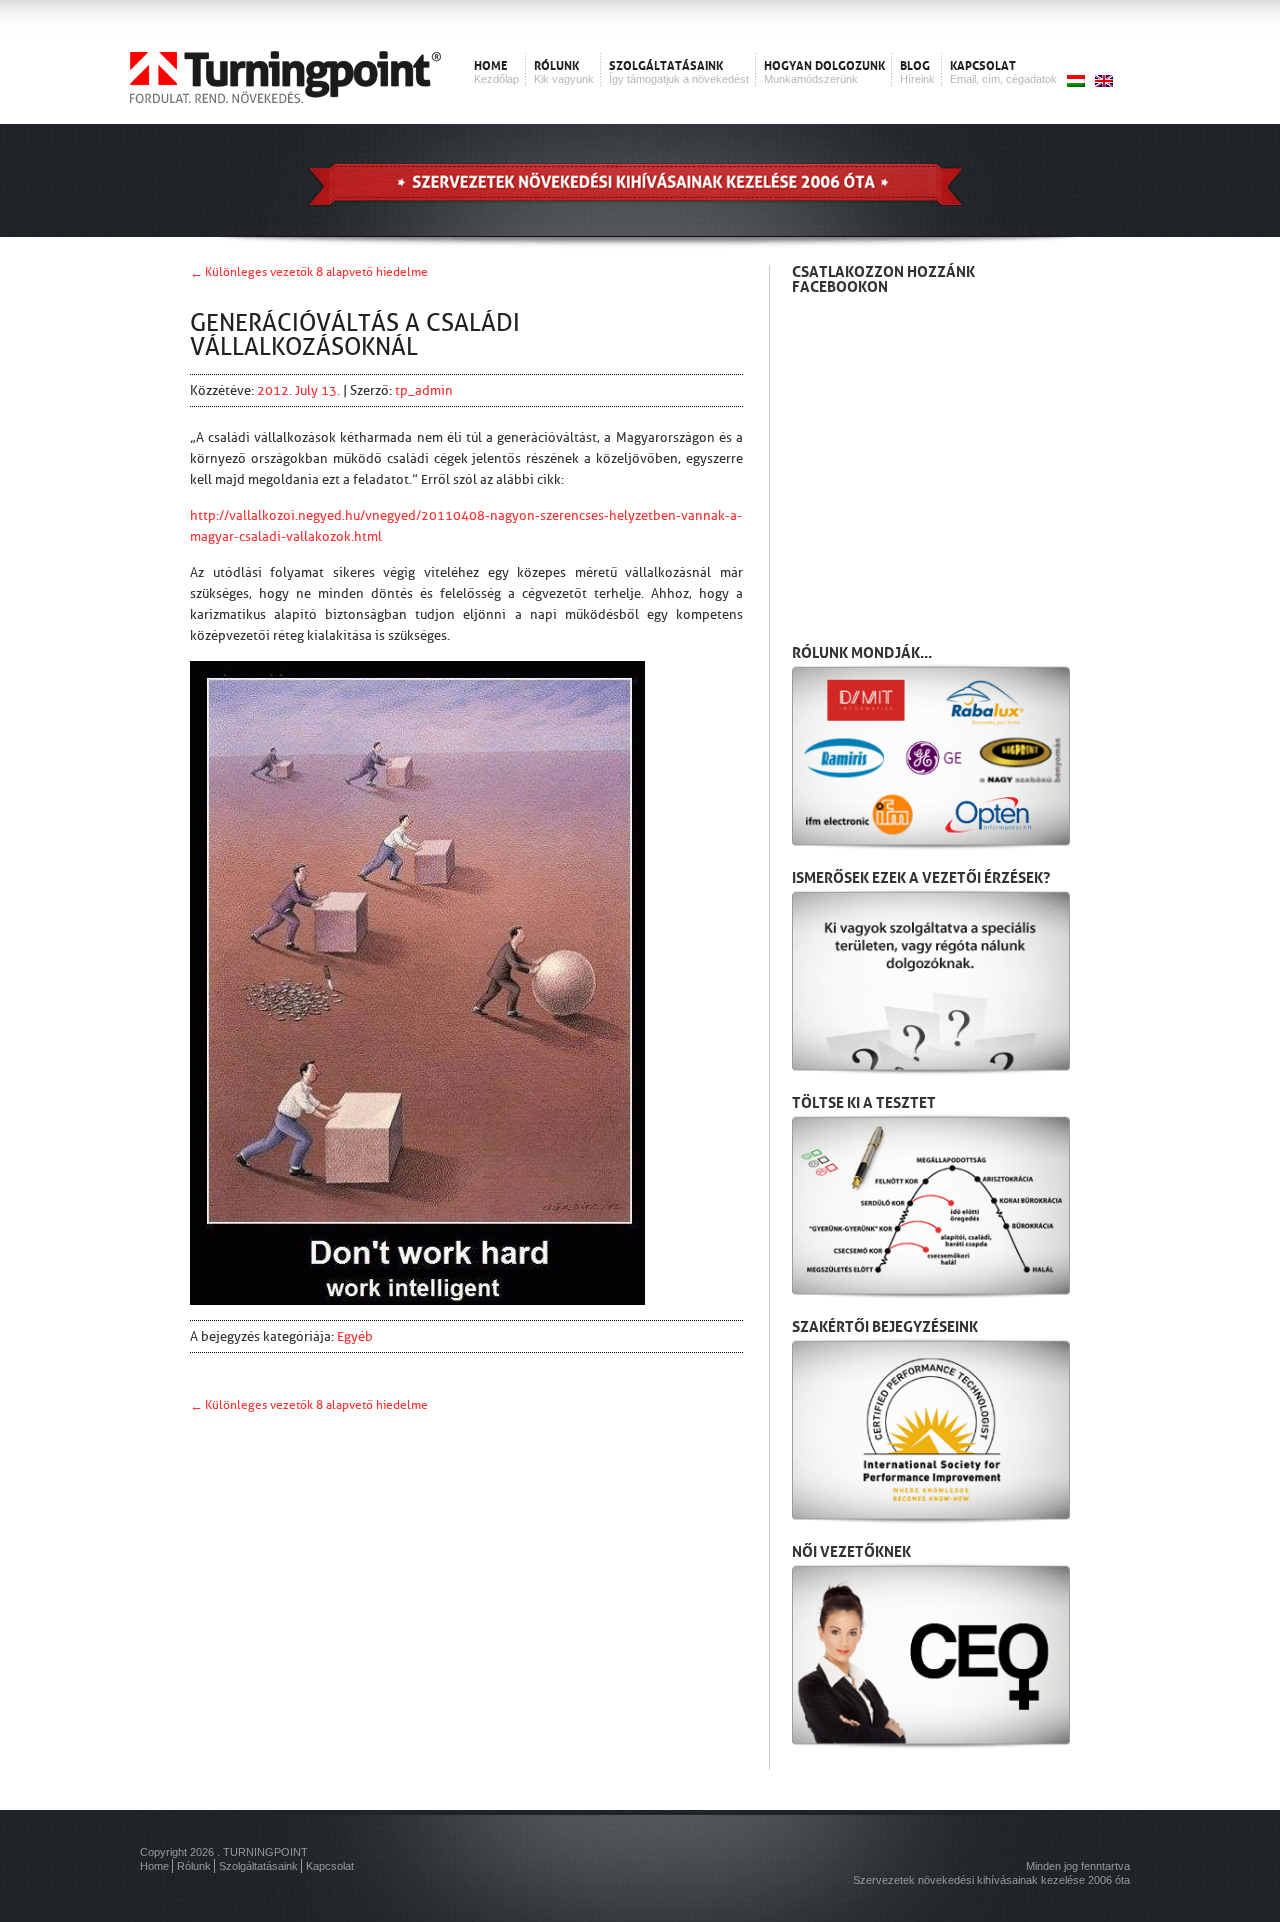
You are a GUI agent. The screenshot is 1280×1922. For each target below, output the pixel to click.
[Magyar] (1071, 82)
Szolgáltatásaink (258, 1866)
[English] (1099, 82)
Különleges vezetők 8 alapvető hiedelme (316, 272)
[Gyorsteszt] (931, 1207)
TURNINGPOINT (265, 1852)
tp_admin (424, 390)
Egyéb (355, 1336)
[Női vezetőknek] (931, 1656)
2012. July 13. (300, 390)
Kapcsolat (330, 1866)
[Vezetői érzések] (931, 982)
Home (154, 1866)
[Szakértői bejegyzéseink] (931, 1431)
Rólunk (194, 1866)
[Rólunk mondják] (931, 757)
